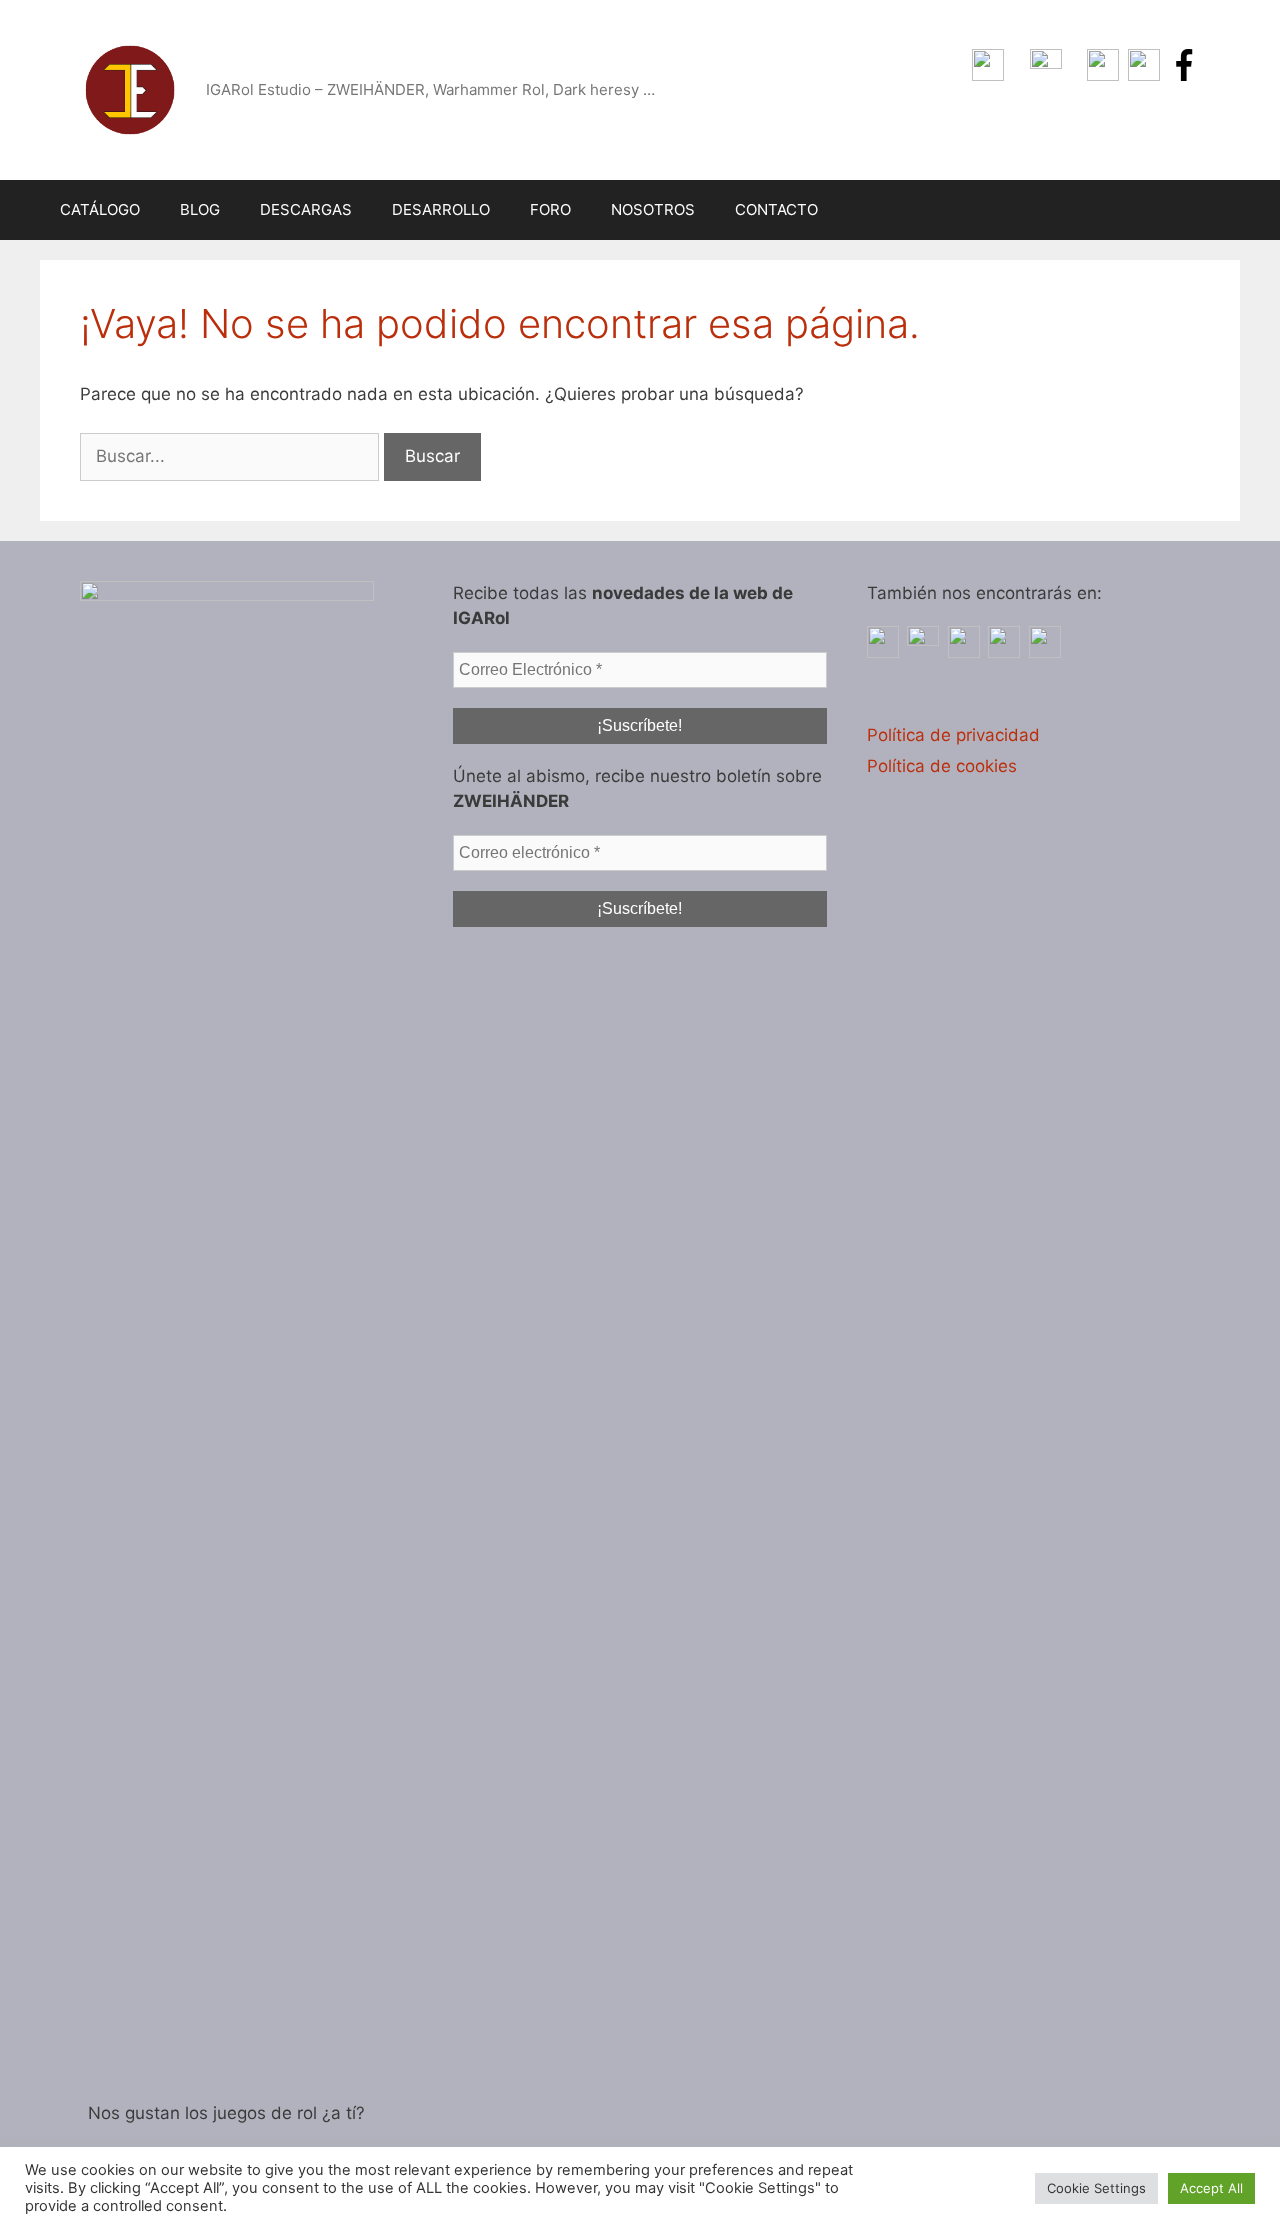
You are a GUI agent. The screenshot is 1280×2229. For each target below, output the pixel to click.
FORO (550, 209)
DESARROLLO (441, 209)
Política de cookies (942, 766)
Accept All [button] (1211, 2188)
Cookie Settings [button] (1096, 2188)
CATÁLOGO (100, 209)
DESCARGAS (306, 209)
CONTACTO (776, 209)
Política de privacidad (953, 735)
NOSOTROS (653, 209)
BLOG (200, 209)
